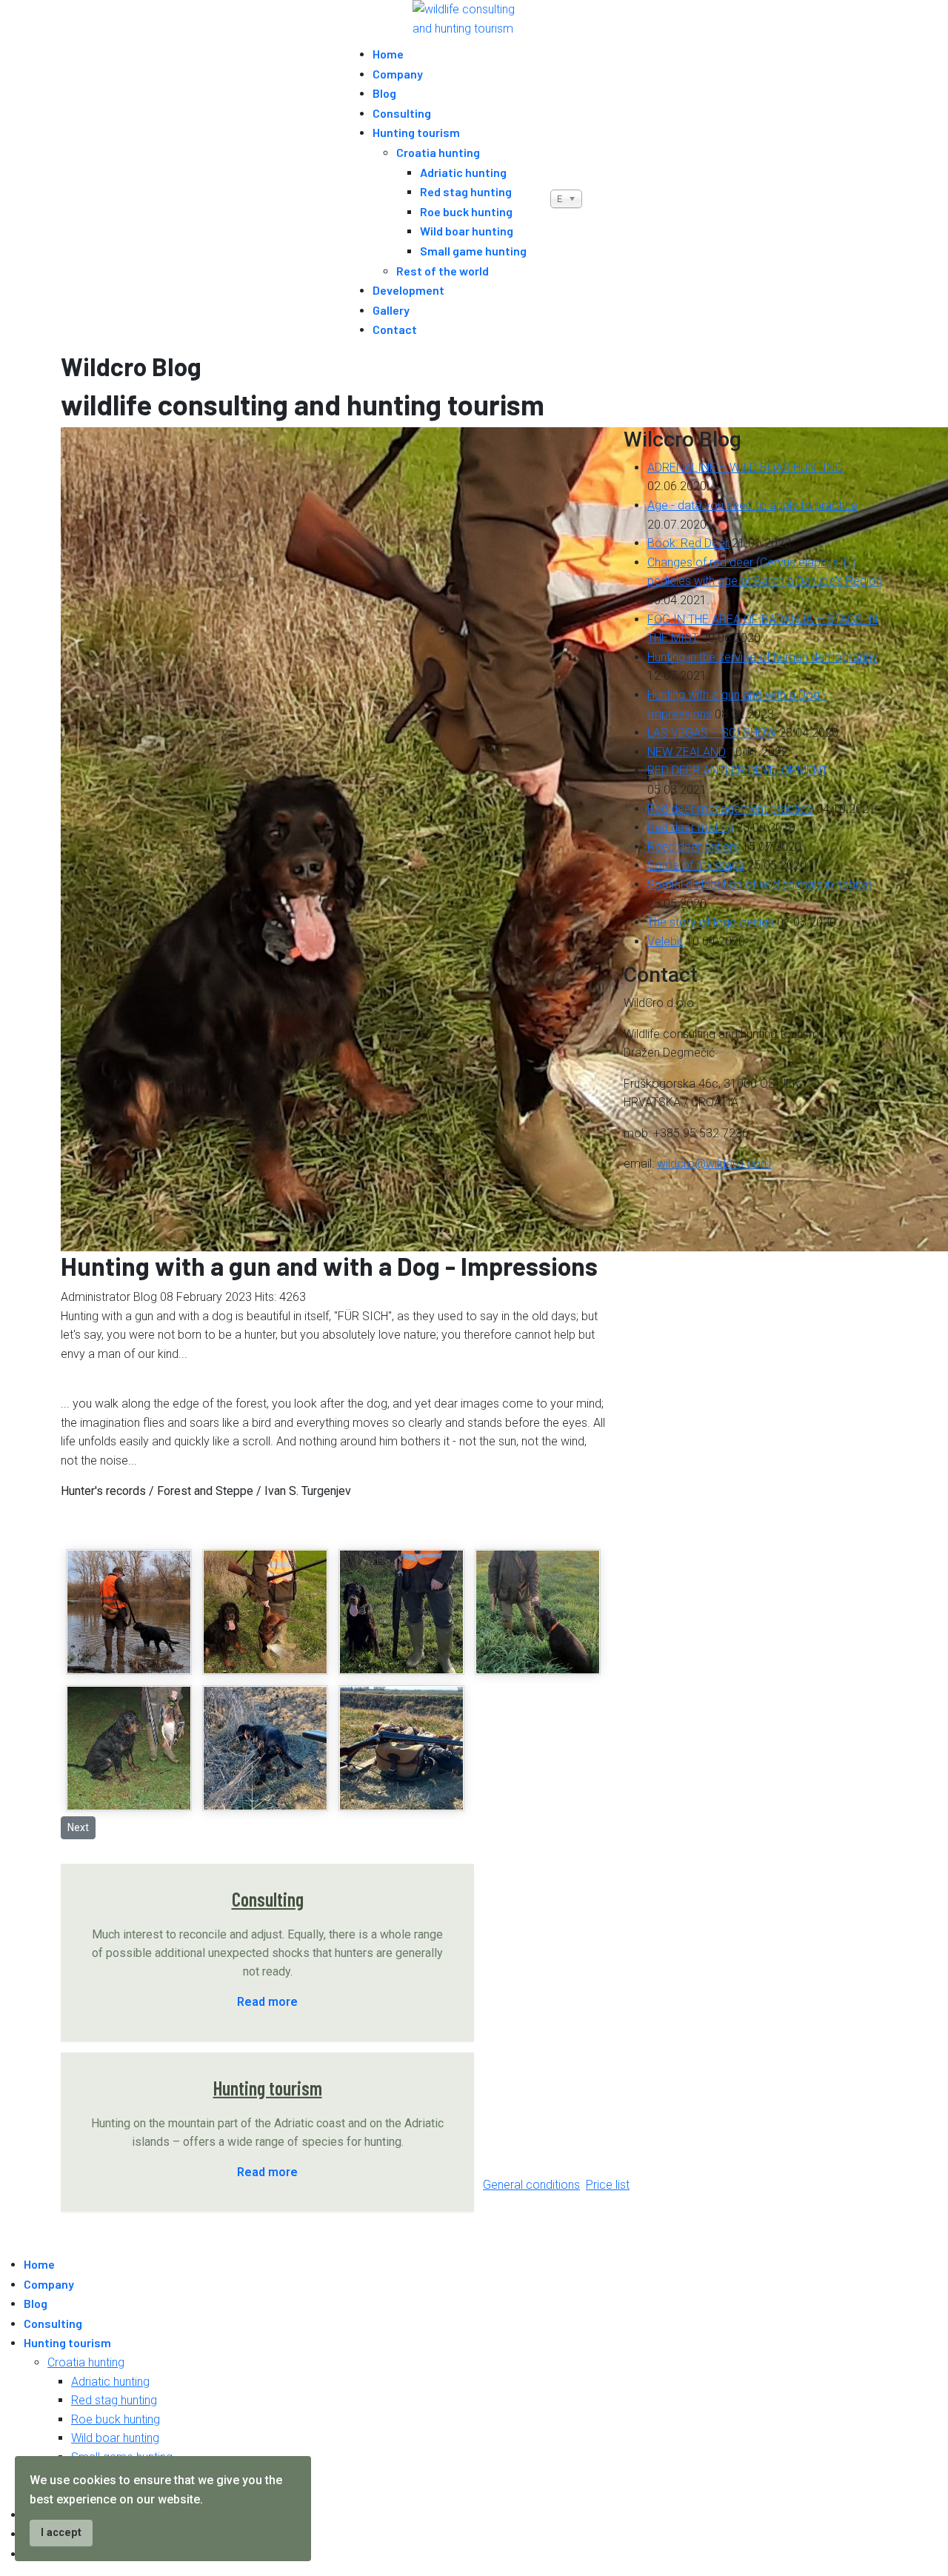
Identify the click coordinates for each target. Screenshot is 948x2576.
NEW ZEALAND (687, 752)
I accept (61, 2533)
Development (408, 290)
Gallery (391, 310)
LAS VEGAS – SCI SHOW (712, 733)
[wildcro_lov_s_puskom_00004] (538, 1612)
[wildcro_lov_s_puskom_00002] (265, 1612)
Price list (608, 2185)
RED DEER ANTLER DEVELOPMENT (738, 770)
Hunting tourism (416, 132)
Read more (267, 2002)
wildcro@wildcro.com (714, 1164)
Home (388, 54)
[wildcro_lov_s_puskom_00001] (129, 1612)
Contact (395, 329)
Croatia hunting (438, 152)
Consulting (402, 113)
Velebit (665, 941)
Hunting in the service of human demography (762, 657)
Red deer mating (690, 827)
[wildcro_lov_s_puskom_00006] (265, 1748)
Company (398, 74)
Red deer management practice (730, 809)
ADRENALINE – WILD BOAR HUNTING (745, 468)
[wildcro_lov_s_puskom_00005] (129, 1748)
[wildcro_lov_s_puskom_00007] (401, 1748)
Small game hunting (473, 251)
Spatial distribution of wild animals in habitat (760, 884)
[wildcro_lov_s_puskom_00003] (401, 1612)
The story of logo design (711, 922)
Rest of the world (443, 271)
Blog (384, 93)
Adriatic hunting (463, 172)
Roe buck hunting (466, 211)
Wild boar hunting (467, 231)
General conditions (531, 2185)
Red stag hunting (466, 191)
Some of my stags (696, 865)
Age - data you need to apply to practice (752, 505)
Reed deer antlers (693, 847)
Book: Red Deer (688, 543)
